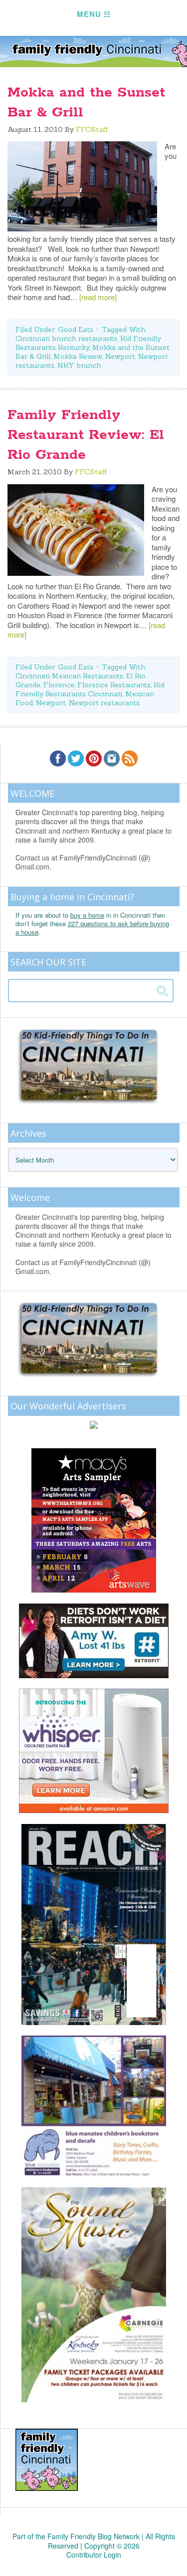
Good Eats (76, 329)
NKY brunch (79, 365)
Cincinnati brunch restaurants (66, 338)
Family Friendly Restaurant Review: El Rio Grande (86, 435)
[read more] (98, 297)
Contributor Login (94, 2555)
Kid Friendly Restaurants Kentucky (88, 343)
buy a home (87, 915)
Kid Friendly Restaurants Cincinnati (90, 689)
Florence (59, 685)
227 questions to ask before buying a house (92, 928)
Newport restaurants (104, 703)
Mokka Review (78, 356)
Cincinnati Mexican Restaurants (69, 676)
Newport (120, 356)
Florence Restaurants (114, 685)
